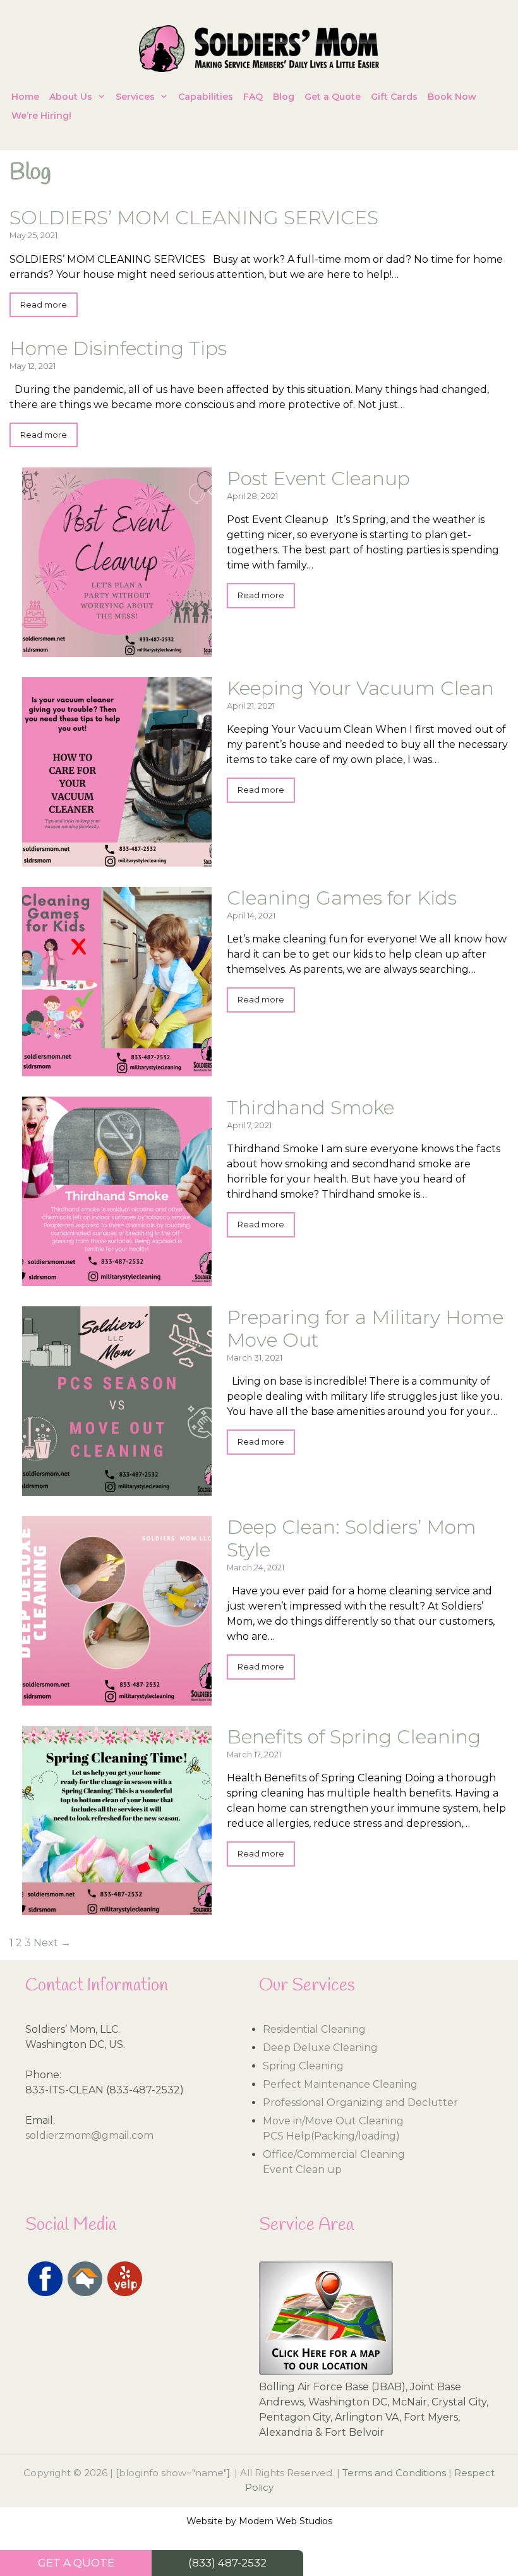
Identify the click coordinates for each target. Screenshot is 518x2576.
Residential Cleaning (314, 2029)
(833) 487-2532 (227, 2563)
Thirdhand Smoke (310, 1108)
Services (135, 97)
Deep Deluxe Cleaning (320, 2048)
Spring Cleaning (303, 2066)
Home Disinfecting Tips (118, 348)
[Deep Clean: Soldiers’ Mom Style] (117, 1698)
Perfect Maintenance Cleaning (340, 2084)
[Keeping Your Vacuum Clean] (117, 859)
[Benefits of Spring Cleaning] (117, 1907)
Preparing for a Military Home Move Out (365, 1329)
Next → (52, 1943)
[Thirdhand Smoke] (117, 1278)
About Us (71, 97)
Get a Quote (333, 97)
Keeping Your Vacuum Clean (360, 688)
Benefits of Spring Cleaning (354, 1737)
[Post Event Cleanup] (117, 649)
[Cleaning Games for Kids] (117, 1068)
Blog (284, 97)
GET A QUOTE (76, 2563)
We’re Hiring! (41, 116)
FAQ (253, 97)
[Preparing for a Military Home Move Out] (117, 1488)
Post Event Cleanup (318, 478)
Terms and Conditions (394, 2473)
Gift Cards (394, 97)
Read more (44, 305)
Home (25, 97)
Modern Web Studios (286, 2521)
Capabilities (206, 97)
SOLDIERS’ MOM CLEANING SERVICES (194, 218)
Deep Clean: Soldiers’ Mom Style (352, 1538)
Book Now (452, 97)
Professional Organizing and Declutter (360, 2103)
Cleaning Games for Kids (342, 898)
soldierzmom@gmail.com (89, 2135)
